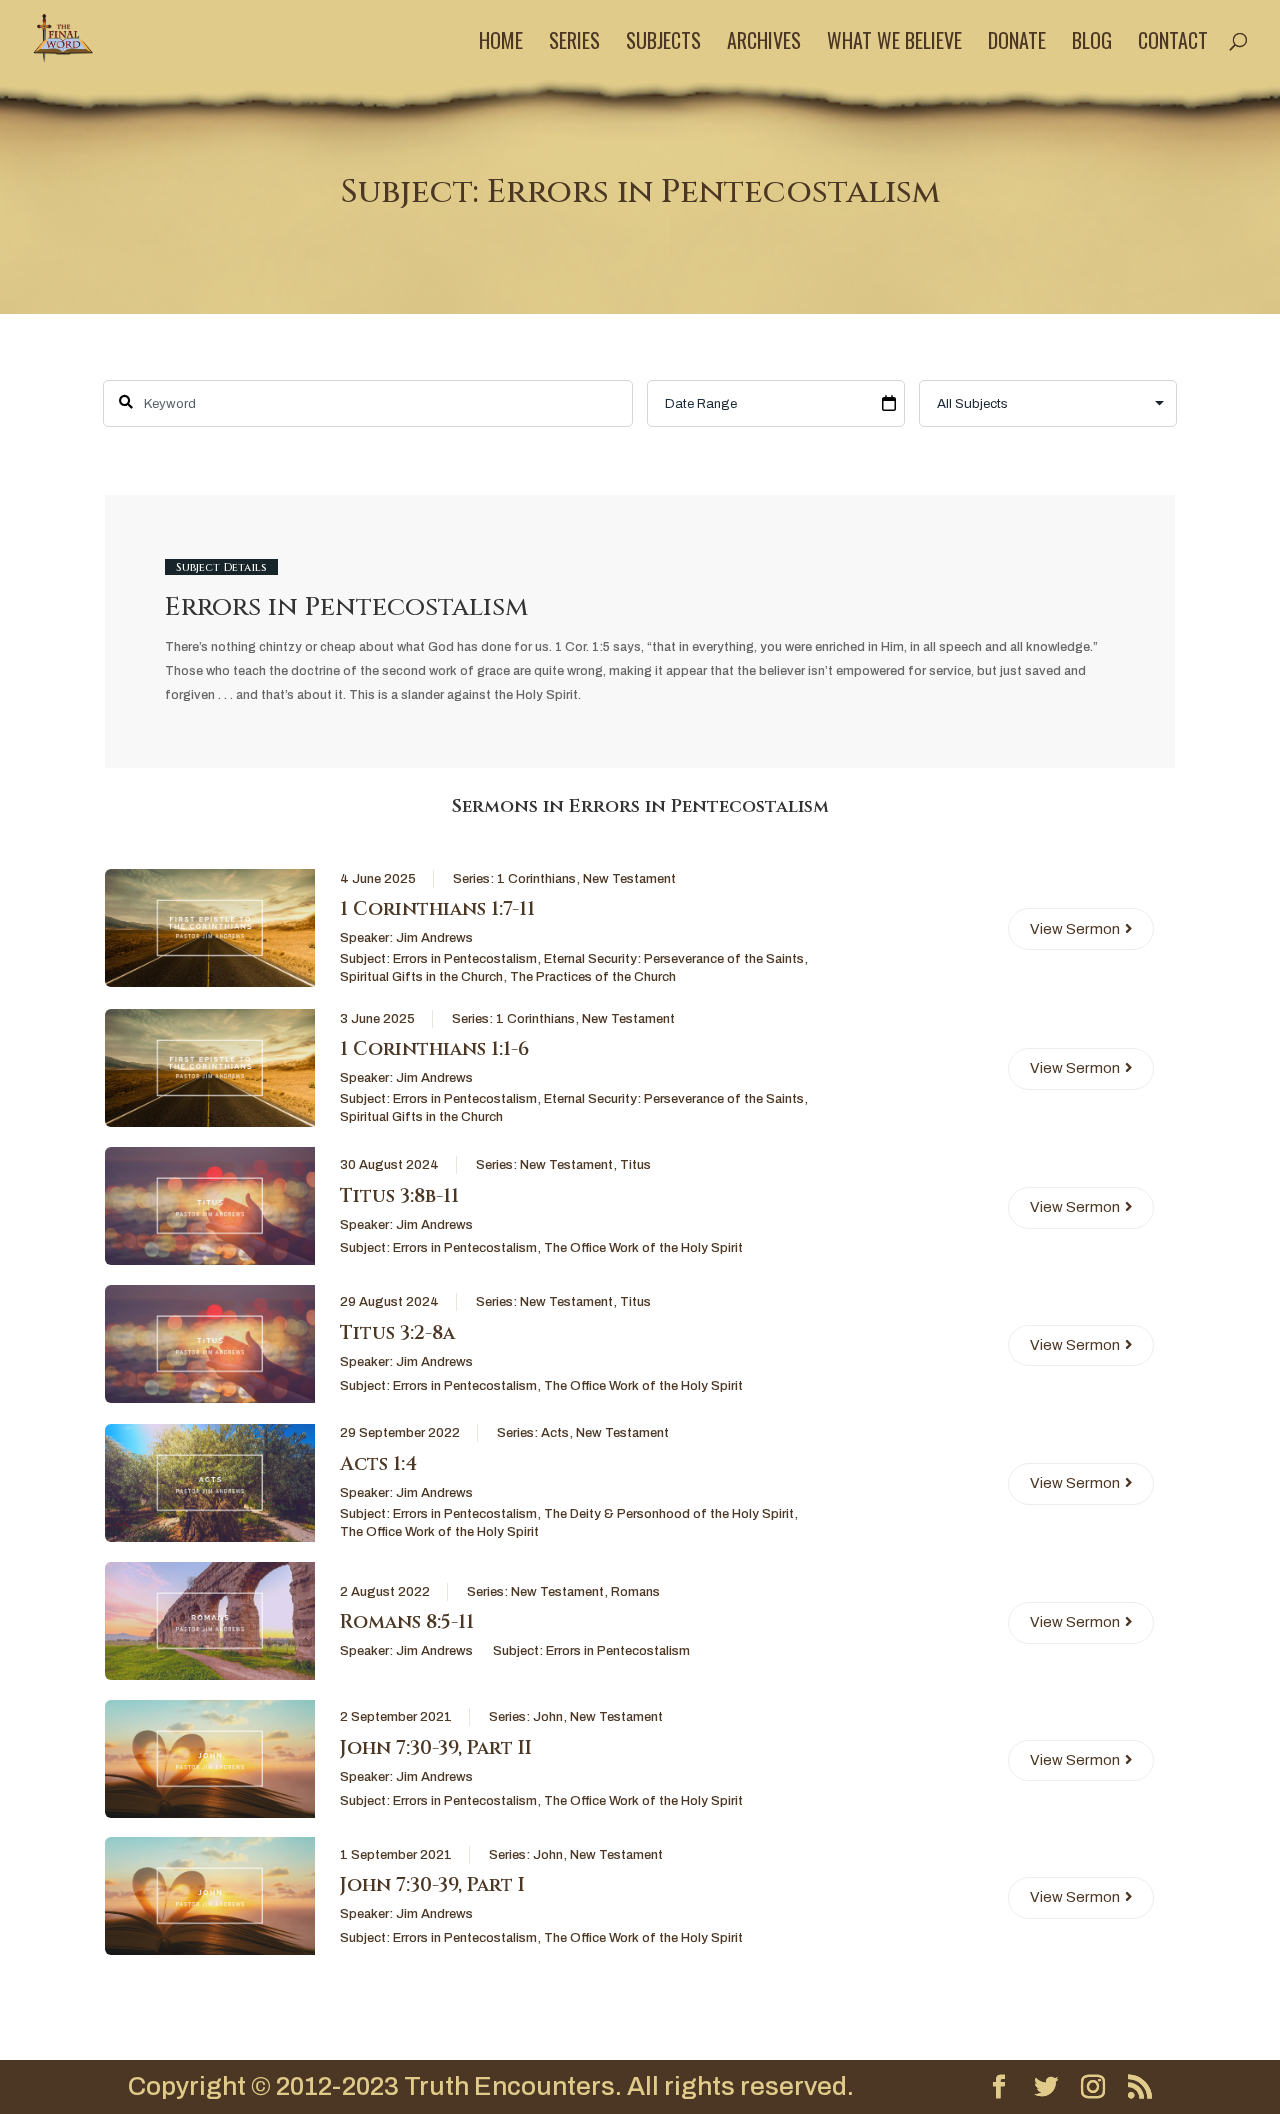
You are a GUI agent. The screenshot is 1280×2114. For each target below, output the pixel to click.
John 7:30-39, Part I (432, 1885)
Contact (1173, 44)
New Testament (629, 879)
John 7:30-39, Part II (436, 1748)
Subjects (663, 44)
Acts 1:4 (378, 1464)
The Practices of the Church (593, 977)
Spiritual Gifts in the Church (421, 977)
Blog (1092, 44)
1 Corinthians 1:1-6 (434, 1049)
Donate (1017, 44)
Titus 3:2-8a (397, 1333)
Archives (764, 44)
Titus (635, 1165)
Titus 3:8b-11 (399, 1196)
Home (501, 44)
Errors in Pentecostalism (465, 959)
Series (574, 44)
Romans (635, 1592)
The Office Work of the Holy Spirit (643, 1248)
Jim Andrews (434, 938)
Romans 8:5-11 (407, 1622)
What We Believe (894, 44)
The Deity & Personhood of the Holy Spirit (669, 1514)
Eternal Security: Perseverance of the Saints (674, 959)
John (548, 1717)
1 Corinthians (536, 879)
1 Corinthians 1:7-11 (437, 909)
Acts (555, 1433)
